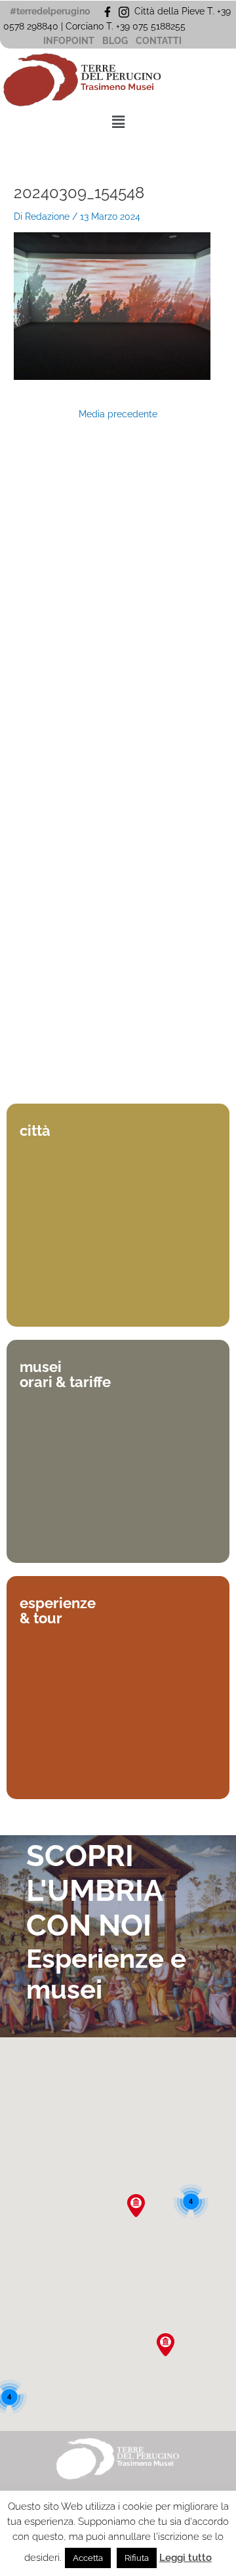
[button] (118, 122)
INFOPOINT (69, 41)
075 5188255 (162, 26)
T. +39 (119, 26)
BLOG (115, 41)
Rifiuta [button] (137, 2558)
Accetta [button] (88, 2558)
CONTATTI (159, 41)
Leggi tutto (186, 2558)
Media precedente (118, 415)
